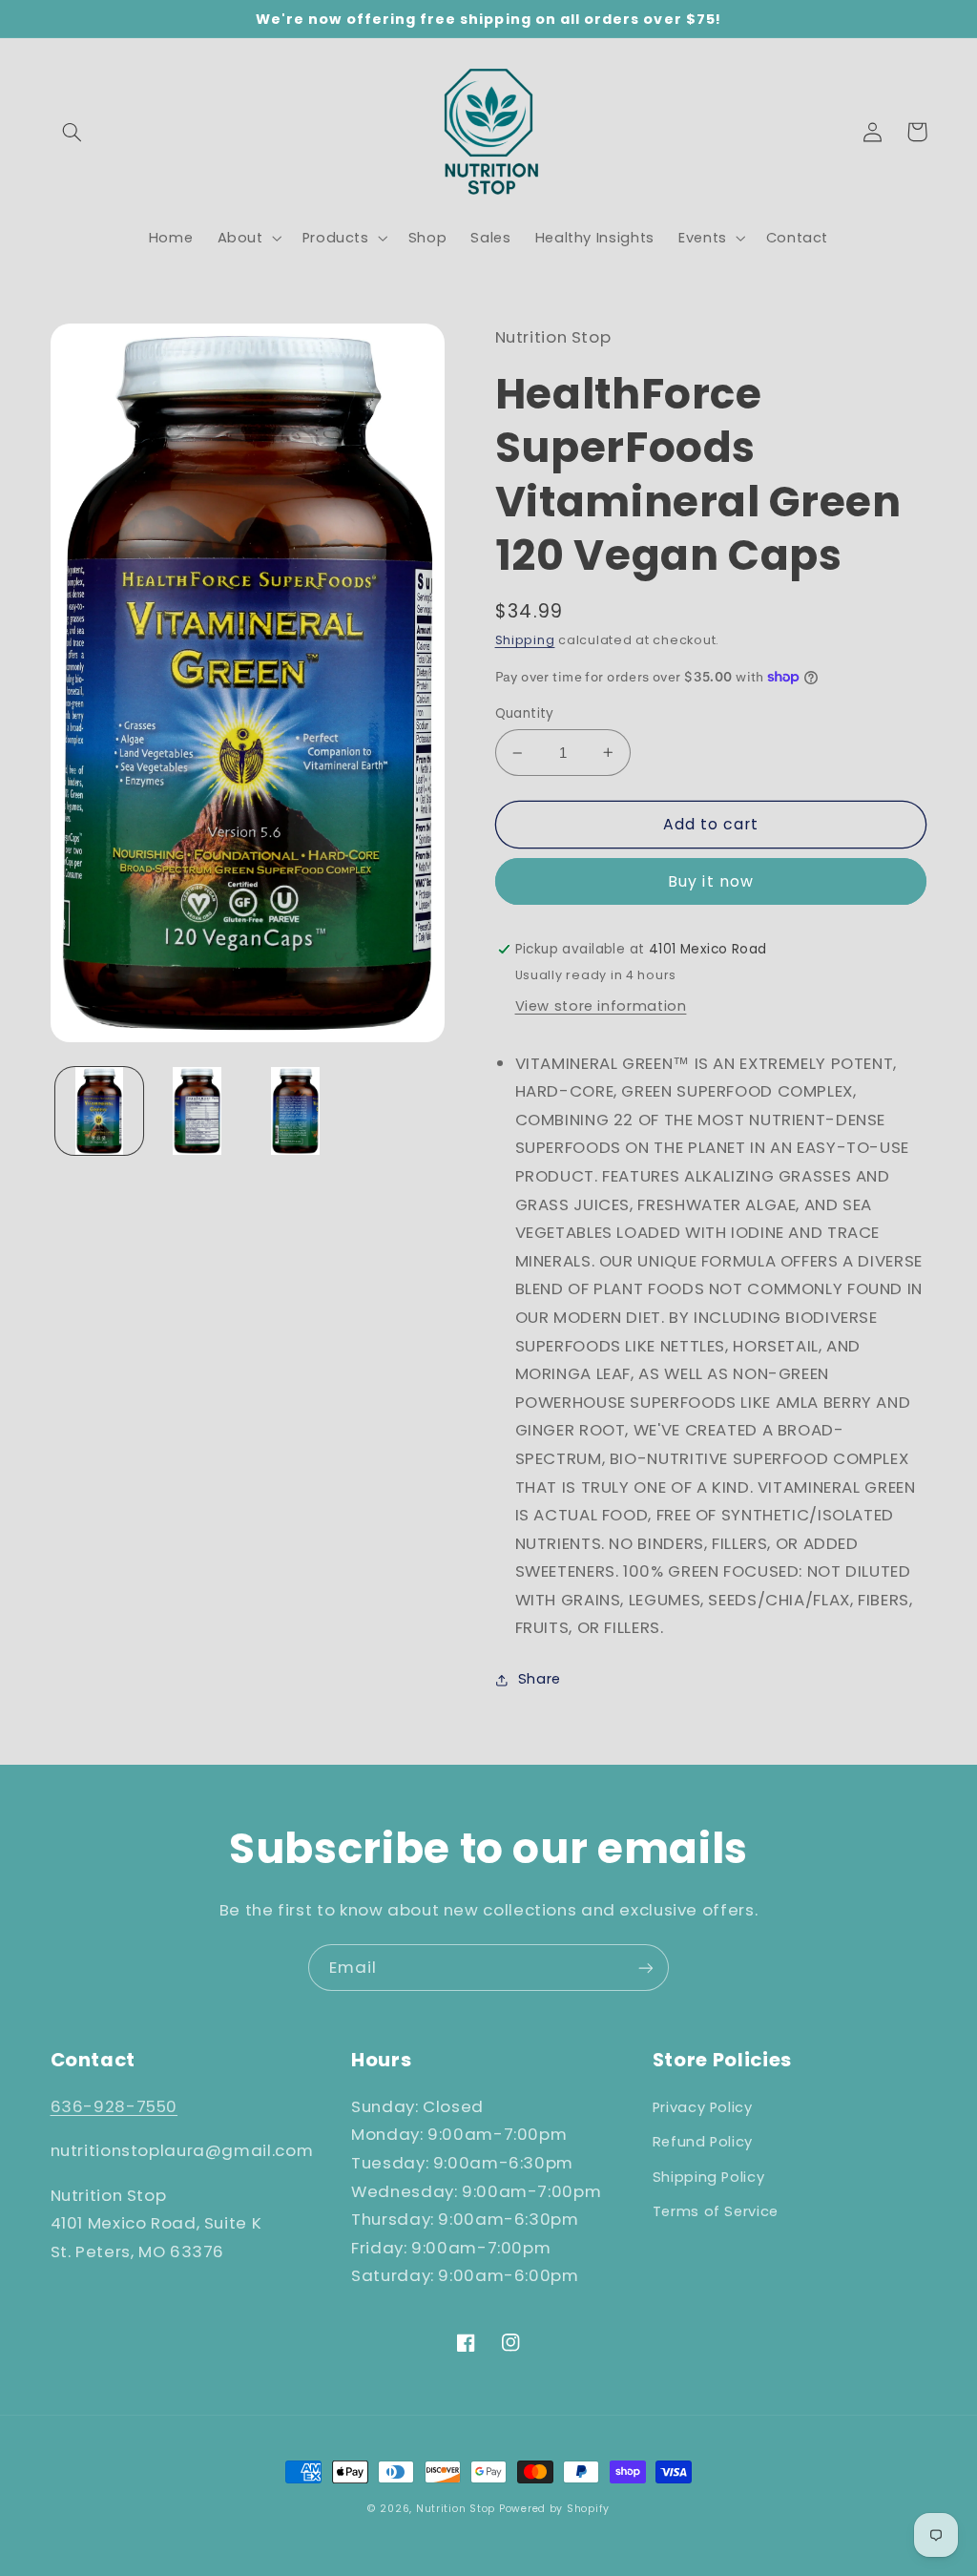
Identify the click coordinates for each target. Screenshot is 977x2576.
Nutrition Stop (456, 2509)
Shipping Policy (708, 2177)
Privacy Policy (703, 2107)
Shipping (525, 640)
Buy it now (711, 881)
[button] (73, 132)
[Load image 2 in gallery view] (197, 1111)
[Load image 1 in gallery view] (99, 1111)
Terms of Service (716, 2211)
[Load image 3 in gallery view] (295, 1111)
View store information (601, 1006)
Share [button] (540, 1679)
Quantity (525, 713)
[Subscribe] (646, 1968)
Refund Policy (703, 2142)
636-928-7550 (114, 2106)
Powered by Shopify (554, 2509)
